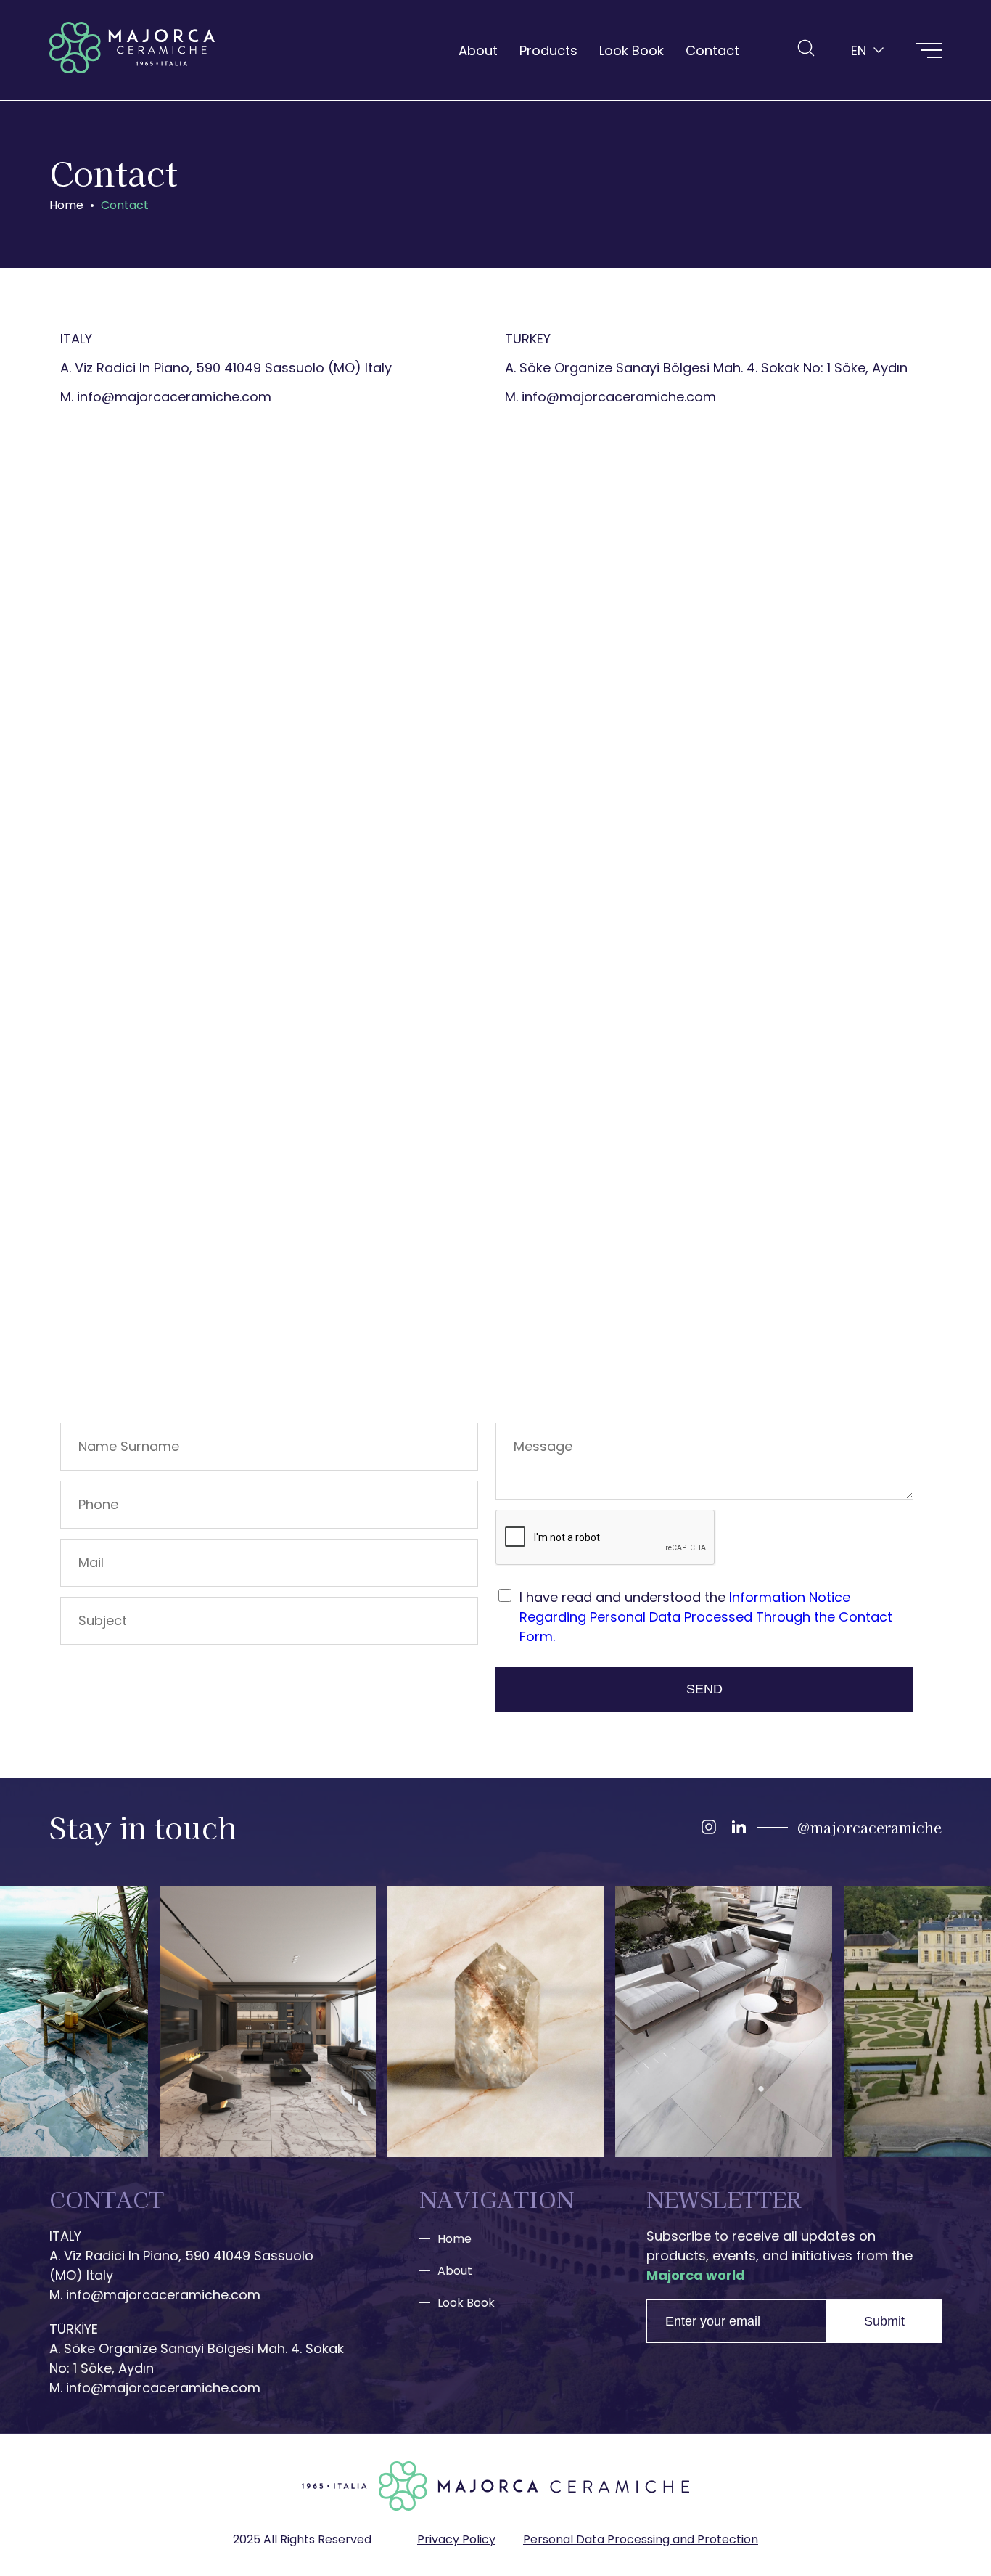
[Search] (806, 48)
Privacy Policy (456, 2539)
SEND (704, 1689)
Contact (712, 50)
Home (455, 2239)
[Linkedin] (739, 1827)
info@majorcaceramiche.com (174, 397)
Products (548, 50)
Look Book (632, 50)
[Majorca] (132, 50)
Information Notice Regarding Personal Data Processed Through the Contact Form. (706, 1617)
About (478, 50)
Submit (884, 2321)
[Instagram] (709, 1827)
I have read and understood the (706, 1617)
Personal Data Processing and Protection (641, 2539)
